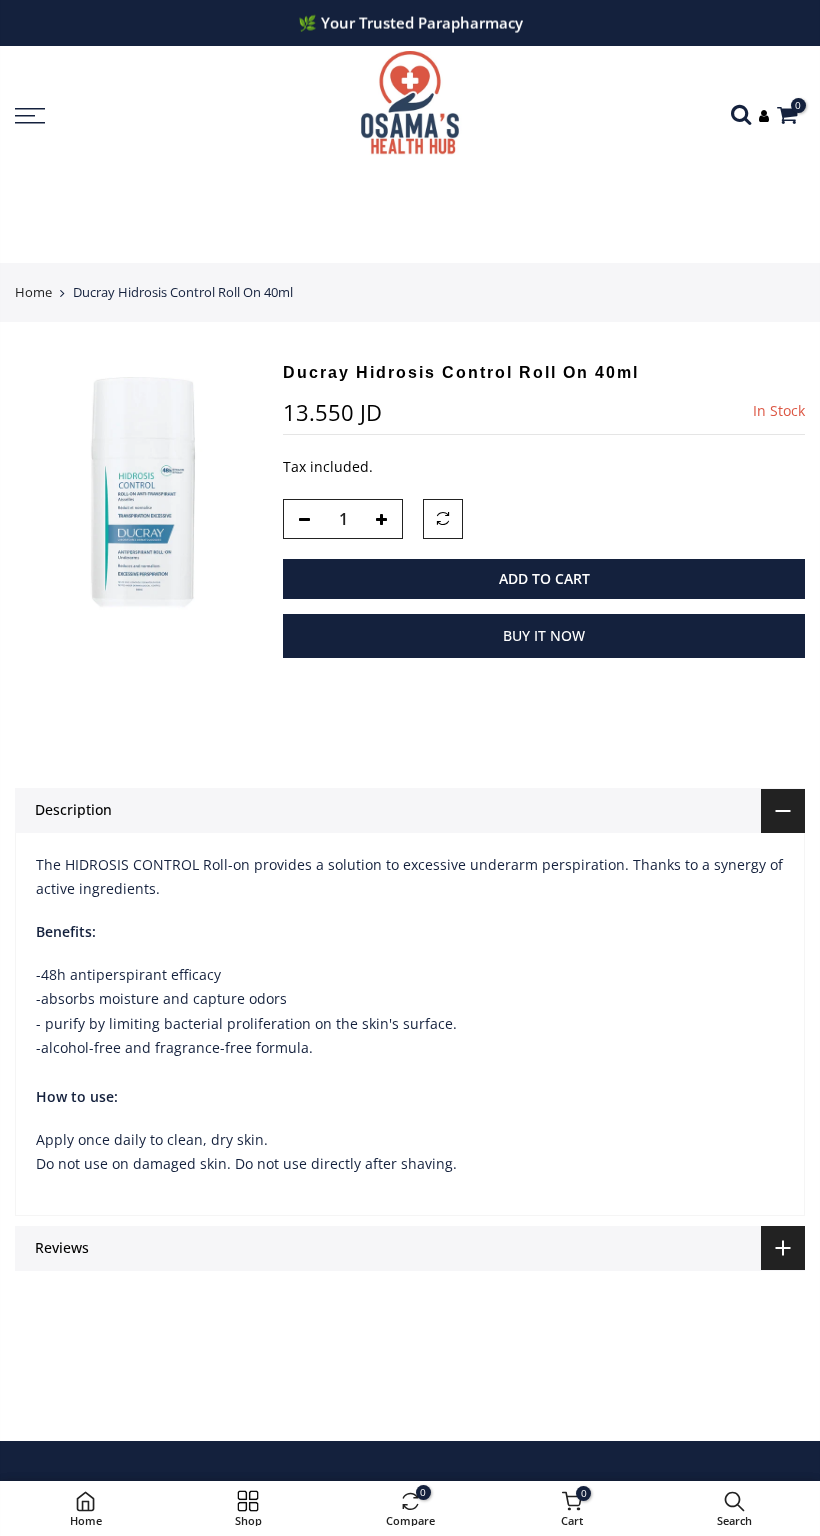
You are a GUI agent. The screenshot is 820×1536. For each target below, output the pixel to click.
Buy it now (544, 635)
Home (33, 292)
